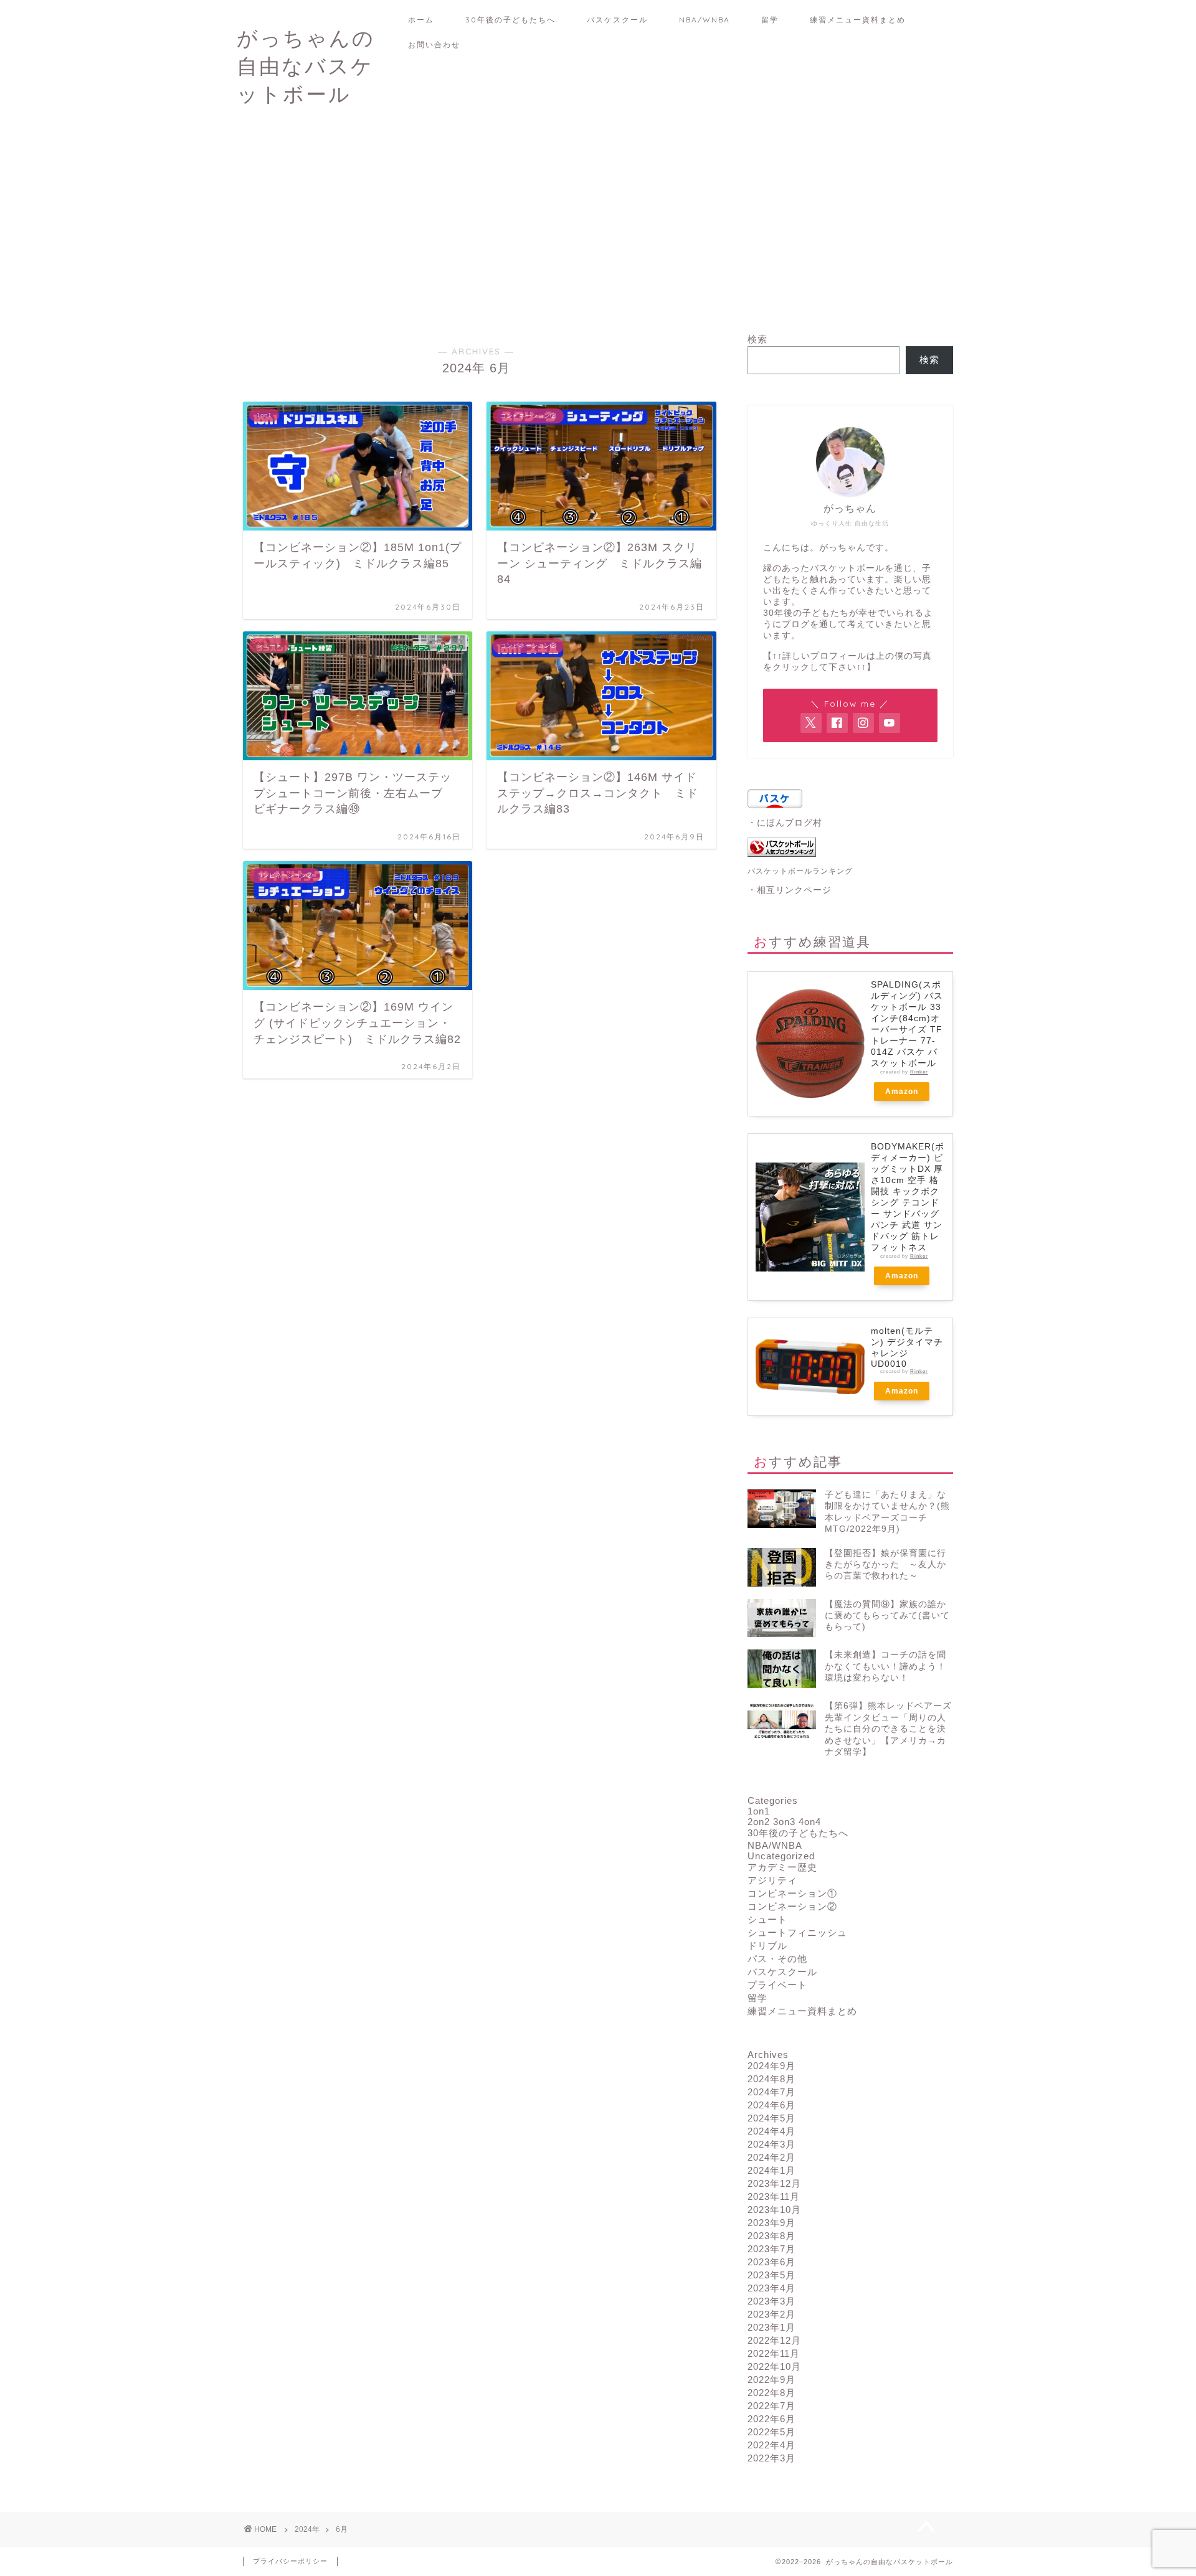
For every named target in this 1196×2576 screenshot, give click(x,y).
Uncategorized (781, 1856)
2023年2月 (771, 2314)
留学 (770, 20)
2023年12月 (774, 2183)
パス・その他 (777, 1959)
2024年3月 (771, 2144)
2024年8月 (771, 2079)
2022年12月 (774, 2340)
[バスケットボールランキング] (850, 847)
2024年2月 (771, 2157)
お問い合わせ (434, 45)
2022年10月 (774, 2366)
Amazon (902, 1092)
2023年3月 (771, 2301)
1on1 (759, 1811)
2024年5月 (771, 2118)
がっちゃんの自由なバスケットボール (306, 66)
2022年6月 (771, 2419)
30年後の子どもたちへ (510, 20)
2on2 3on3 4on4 (784, 1822)
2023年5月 (771, 2275)
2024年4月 (771, 2131)
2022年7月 (771, 2406)
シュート (767, 1919)
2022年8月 (771, 2393)
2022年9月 (771, 2380)
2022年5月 (771, 2432)
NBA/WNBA (705, 20)
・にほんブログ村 (785, 823)
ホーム (421, 20)
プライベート (777, 1985)
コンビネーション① (792, 1893)
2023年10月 (774, 2210)
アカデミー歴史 (782, 1867)
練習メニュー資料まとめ (858, 20)
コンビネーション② (792, 1906)
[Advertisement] (598, 227)
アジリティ (772, 1880)
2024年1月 (771, 2170)
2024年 (307, 2529)
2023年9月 (771, 2223)
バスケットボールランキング (800, 871)
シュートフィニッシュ (797, 1932)
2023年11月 (774, 2196)
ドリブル (767, 1946)
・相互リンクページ (790, 890)
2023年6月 (771, 2262)
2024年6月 (771, 2105)
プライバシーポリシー (290, 2561)
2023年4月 (771, 2288)
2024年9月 (771, 2066)
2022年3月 (771, 2458)
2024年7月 (771, 2092)
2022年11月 (774, 2353)
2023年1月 (771, 2327)
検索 (757, 339)
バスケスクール (617, 20)
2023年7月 (771, 2249)
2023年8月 (771, 2236)
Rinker (919, 1072)
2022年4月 (771, 2445)
